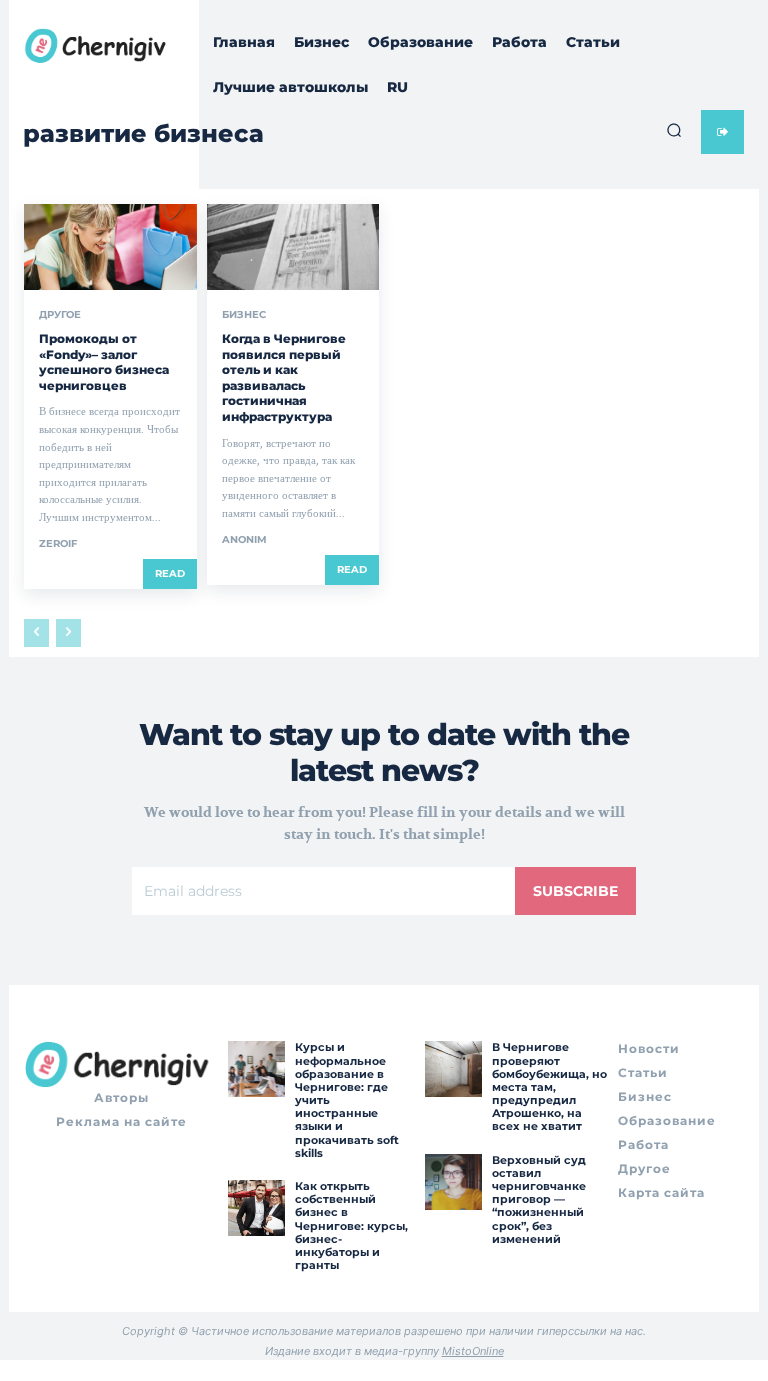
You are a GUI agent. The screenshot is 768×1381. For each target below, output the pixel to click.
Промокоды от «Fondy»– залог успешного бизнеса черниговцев (104, 362)
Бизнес (244, 315)
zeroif (58, 543)
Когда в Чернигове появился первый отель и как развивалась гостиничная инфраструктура (284, 377)
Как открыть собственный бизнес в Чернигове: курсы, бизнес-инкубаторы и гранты (351, 1225)
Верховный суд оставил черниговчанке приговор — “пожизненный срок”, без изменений (539, 1199)
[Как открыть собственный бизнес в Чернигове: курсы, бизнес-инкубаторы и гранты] (256, 1208)
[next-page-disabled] (68, 633)
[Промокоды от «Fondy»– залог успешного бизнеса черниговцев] (110, 247)
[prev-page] (36, 633)
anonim (244, 539)
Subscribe (575, 891)
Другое (60, 315)
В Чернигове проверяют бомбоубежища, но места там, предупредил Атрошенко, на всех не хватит (549, 1086)
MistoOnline (473, 1351)
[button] (674, 130)
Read (170, 573)
